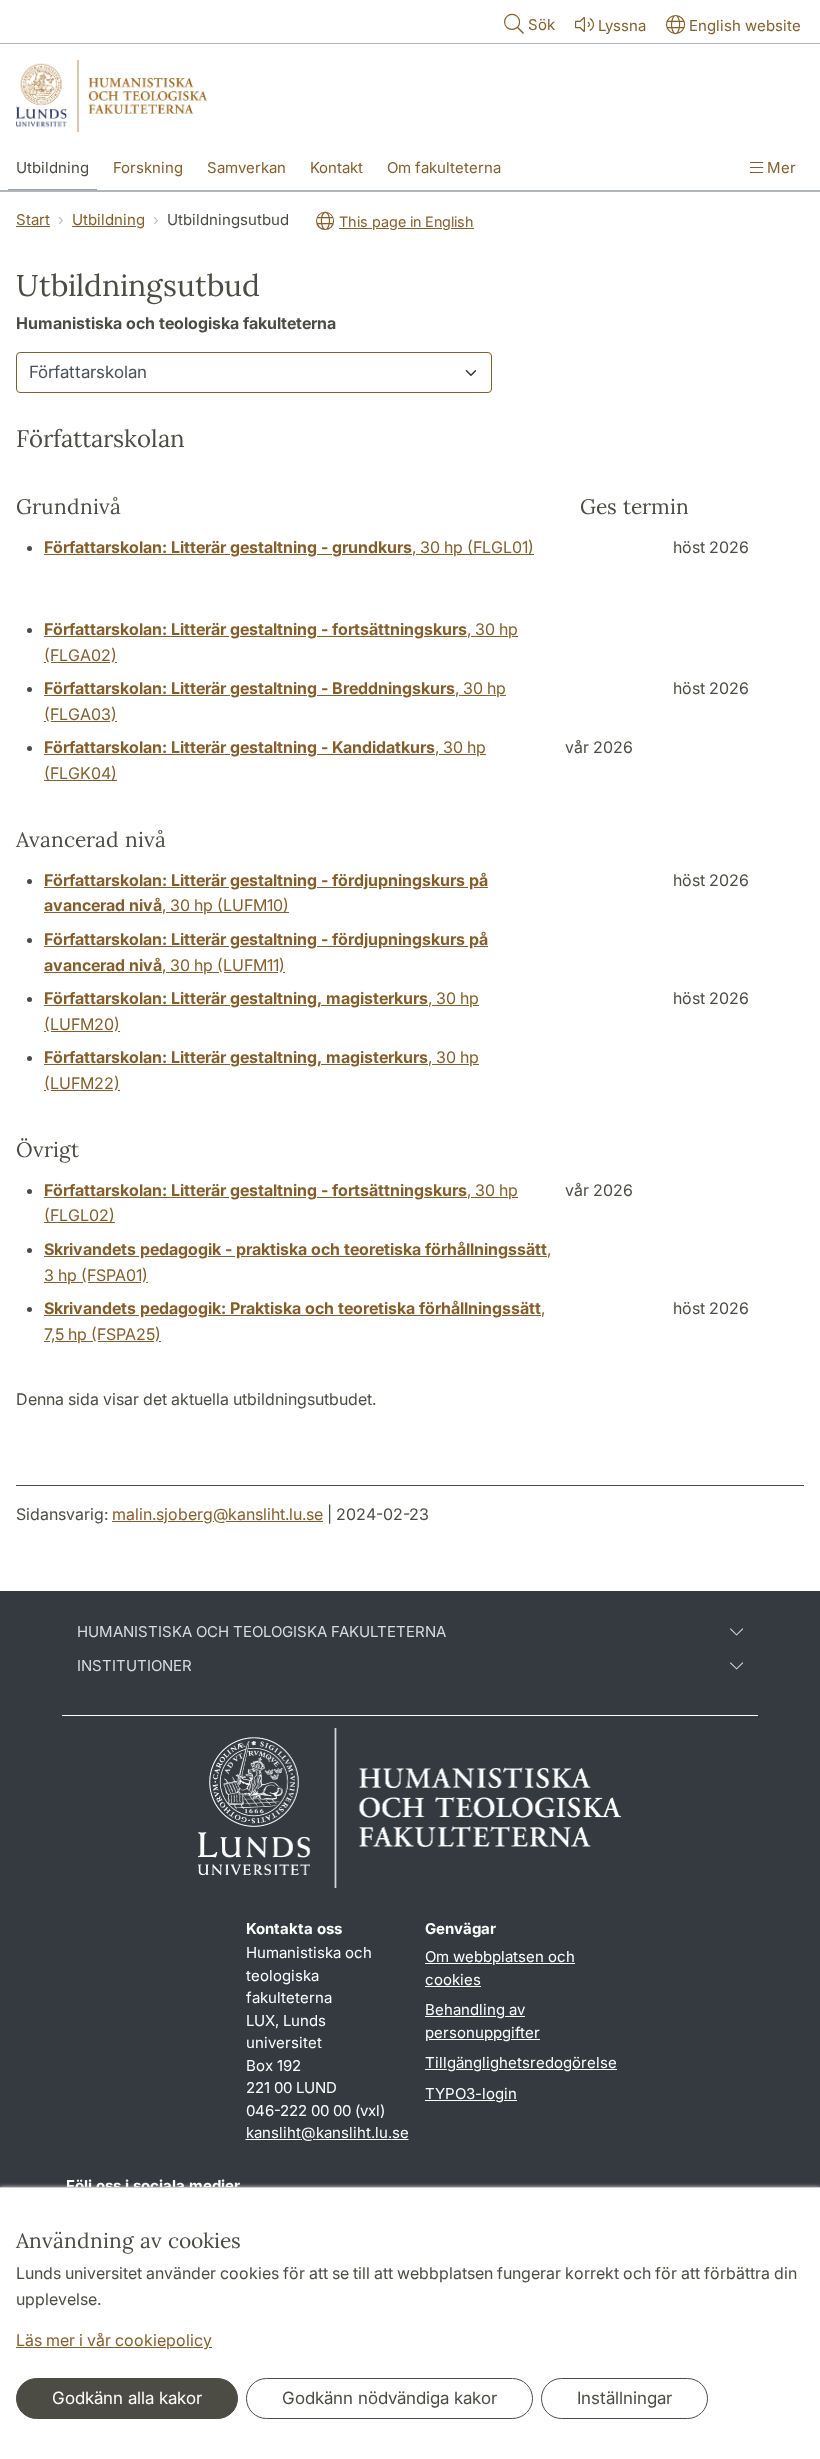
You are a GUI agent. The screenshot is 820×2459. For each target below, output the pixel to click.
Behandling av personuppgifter (482, 2021)
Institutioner (134, 1666)
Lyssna (622, 25)
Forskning (148, 167)
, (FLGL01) (289, 547)
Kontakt (336, 167)
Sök (541, 24)
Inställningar (624, 2398)
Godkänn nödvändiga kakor (389, 2398)
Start (33, 219)
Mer (779, 167)
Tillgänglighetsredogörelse (521, 2062)
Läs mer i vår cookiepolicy (114, 2340)
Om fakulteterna (444, 167)
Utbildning (52, 167)
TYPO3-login (471, 2093)
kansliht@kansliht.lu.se (327, 2132)
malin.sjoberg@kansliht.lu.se (217, 1514)
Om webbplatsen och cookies (500, 1968)
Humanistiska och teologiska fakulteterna (261, 1632)
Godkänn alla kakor (127, 2398)
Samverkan (246, 167)
